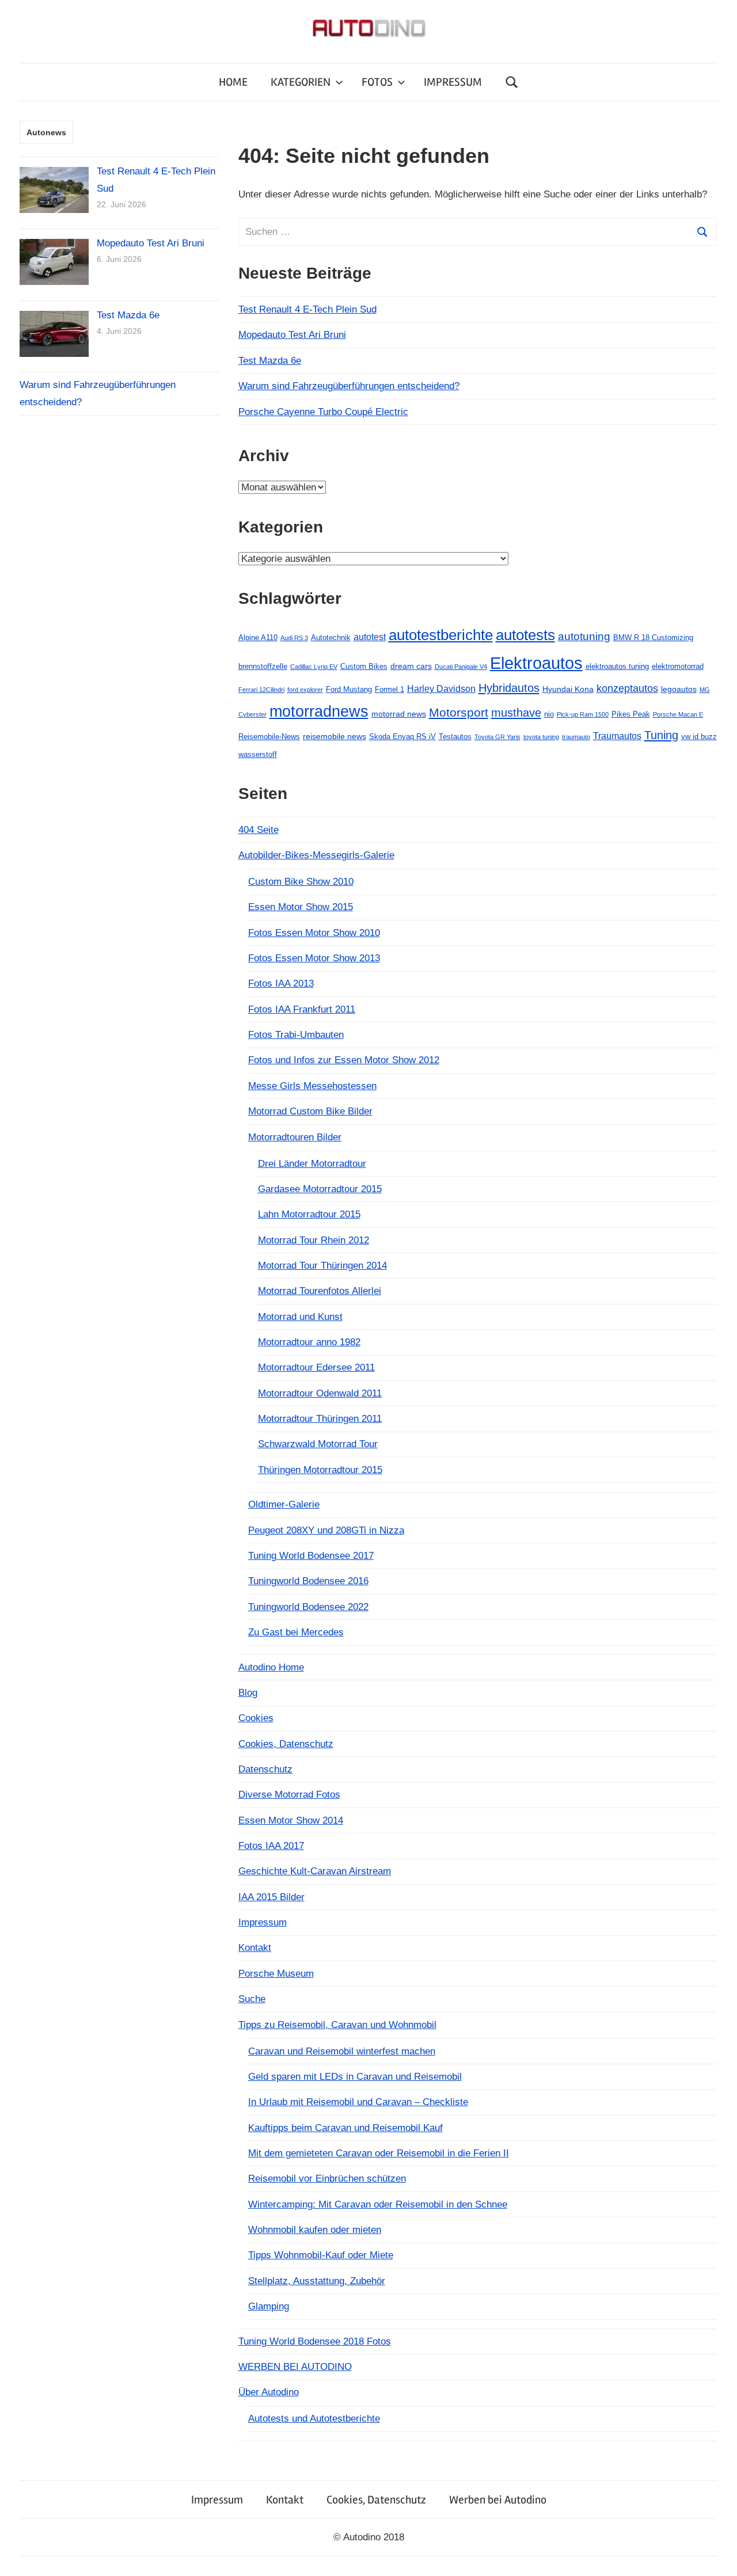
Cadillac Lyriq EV (314, 667)
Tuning (661, 735)
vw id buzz (699, 737)
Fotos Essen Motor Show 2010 (314, 933)
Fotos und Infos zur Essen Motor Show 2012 (344, 1060)
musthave (516, 713)
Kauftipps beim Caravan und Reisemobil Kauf (345, 2128)
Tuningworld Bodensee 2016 (308, 1581)
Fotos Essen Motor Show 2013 (314, 958)
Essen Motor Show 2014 (291, 1820)
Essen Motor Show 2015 (301, 907)
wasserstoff (258, 754)
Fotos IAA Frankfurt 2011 (302, 1009)
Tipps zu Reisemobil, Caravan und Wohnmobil (337, 2025)
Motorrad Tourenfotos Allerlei (320, 1291)
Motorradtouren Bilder (295, 1137)
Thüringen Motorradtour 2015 (320, 1470)
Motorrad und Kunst (300, 1317)
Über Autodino (269, 2392)
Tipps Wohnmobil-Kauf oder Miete (321, 2255)
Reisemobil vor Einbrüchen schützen (327, 2179)
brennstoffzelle (263, 666)
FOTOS (377, 82)
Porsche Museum (276, 1974)
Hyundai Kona (568, 689)
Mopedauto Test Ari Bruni (292, 335)
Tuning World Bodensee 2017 (311, 1556)
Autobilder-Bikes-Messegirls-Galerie (316, 855)
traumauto (576, 737)
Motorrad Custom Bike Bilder (310, 1111)
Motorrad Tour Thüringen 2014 (322, 1266)
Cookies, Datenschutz (286, 1744)
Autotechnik (331, 638)
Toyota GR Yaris (497, 737)
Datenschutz (265, 1769)
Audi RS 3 (294, 638)
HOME (233, 82)
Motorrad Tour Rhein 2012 (314, 1240)
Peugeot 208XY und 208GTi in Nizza (326, 1530)
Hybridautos (509, 688)
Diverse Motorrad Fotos (289, 1795)
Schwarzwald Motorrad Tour (318, 1444)
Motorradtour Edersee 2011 (316, 1367)
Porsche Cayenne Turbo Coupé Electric (323, 412)
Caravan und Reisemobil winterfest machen (342, 2051)
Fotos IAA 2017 (271, 1846)
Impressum (263, 1922)
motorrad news (399, 714)
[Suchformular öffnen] (512, 82)
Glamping (269, 2306)
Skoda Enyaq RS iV (402, 737)
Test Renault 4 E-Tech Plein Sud (307, 309)
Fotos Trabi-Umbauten (296, 1035)
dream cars (411, 666)
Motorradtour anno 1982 (309, 1342)
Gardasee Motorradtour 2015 (320, 1189)
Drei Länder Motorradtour (312, 1164)
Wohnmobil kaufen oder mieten (315, 2230)
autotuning (584, 636)
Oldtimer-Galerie (284, 1504)
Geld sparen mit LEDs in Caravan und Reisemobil (355, 2077)
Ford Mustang (349, 689)
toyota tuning (541, 737)
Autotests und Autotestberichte (314, 2419)
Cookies (256, 1718)
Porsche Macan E (678, 714)
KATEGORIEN (301, 82)
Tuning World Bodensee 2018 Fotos (315, 2341)
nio (549, 714)
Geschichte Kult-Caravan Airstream (315, 1871)
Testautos (455, 737)
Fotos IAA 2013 (281, 983)
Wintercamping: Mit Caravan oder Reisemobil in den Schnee (378, 2204)
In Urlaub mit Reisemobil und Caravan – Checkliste (358, 2102)
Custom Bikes (364, 666)
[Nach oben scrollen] (717, 2556)
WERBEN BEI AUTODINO (295, 2367)
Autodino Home (271, 1667)
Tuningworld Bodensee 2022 (308, 1607)
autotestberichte (441, 635)
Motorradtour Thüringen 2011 (320, 1419)
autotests (525, 635)
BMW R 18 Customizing (653, 638)
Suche (252, 1999)
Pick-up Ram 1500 (583, 714)
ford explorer (305, 690)
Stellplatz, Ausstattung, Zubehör (317, 2281)
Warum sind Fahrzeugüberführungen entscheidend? (349, 386)
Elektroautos (536, 663)
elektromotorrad (678, 666)
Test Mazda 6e (270, 361)
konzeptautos (627, 688)
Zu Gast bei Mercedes (296, 1632)
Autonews (46, 132)
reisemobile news (335, 736)
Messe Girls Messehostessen (312, 1086)
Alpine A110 (258, 638)
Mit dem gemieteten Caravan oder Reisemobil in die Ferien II (379, 2153)
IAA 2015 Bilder (271, 1897)
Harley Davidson (441, 689)
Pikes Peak (631, 714)
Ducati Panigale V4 (461, 667)
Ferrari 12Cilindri (261, 690)
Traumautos (617, 736)
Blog (248, 1693)
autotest (370, 637)
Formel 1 (390, 689)
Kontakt (255, 1948)
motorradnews (319, 711)
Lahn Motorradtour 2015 (309, 1214)
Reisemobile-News (269, 737)
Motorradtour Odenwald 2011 (320, 1393)
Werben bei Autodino (498, 2500)
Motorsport (459, 712)
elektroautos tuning (617, 666)
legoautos (679, 689)
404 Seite (259, 830)
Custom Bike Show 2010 (301, 882)
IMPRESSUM (453, 82)
